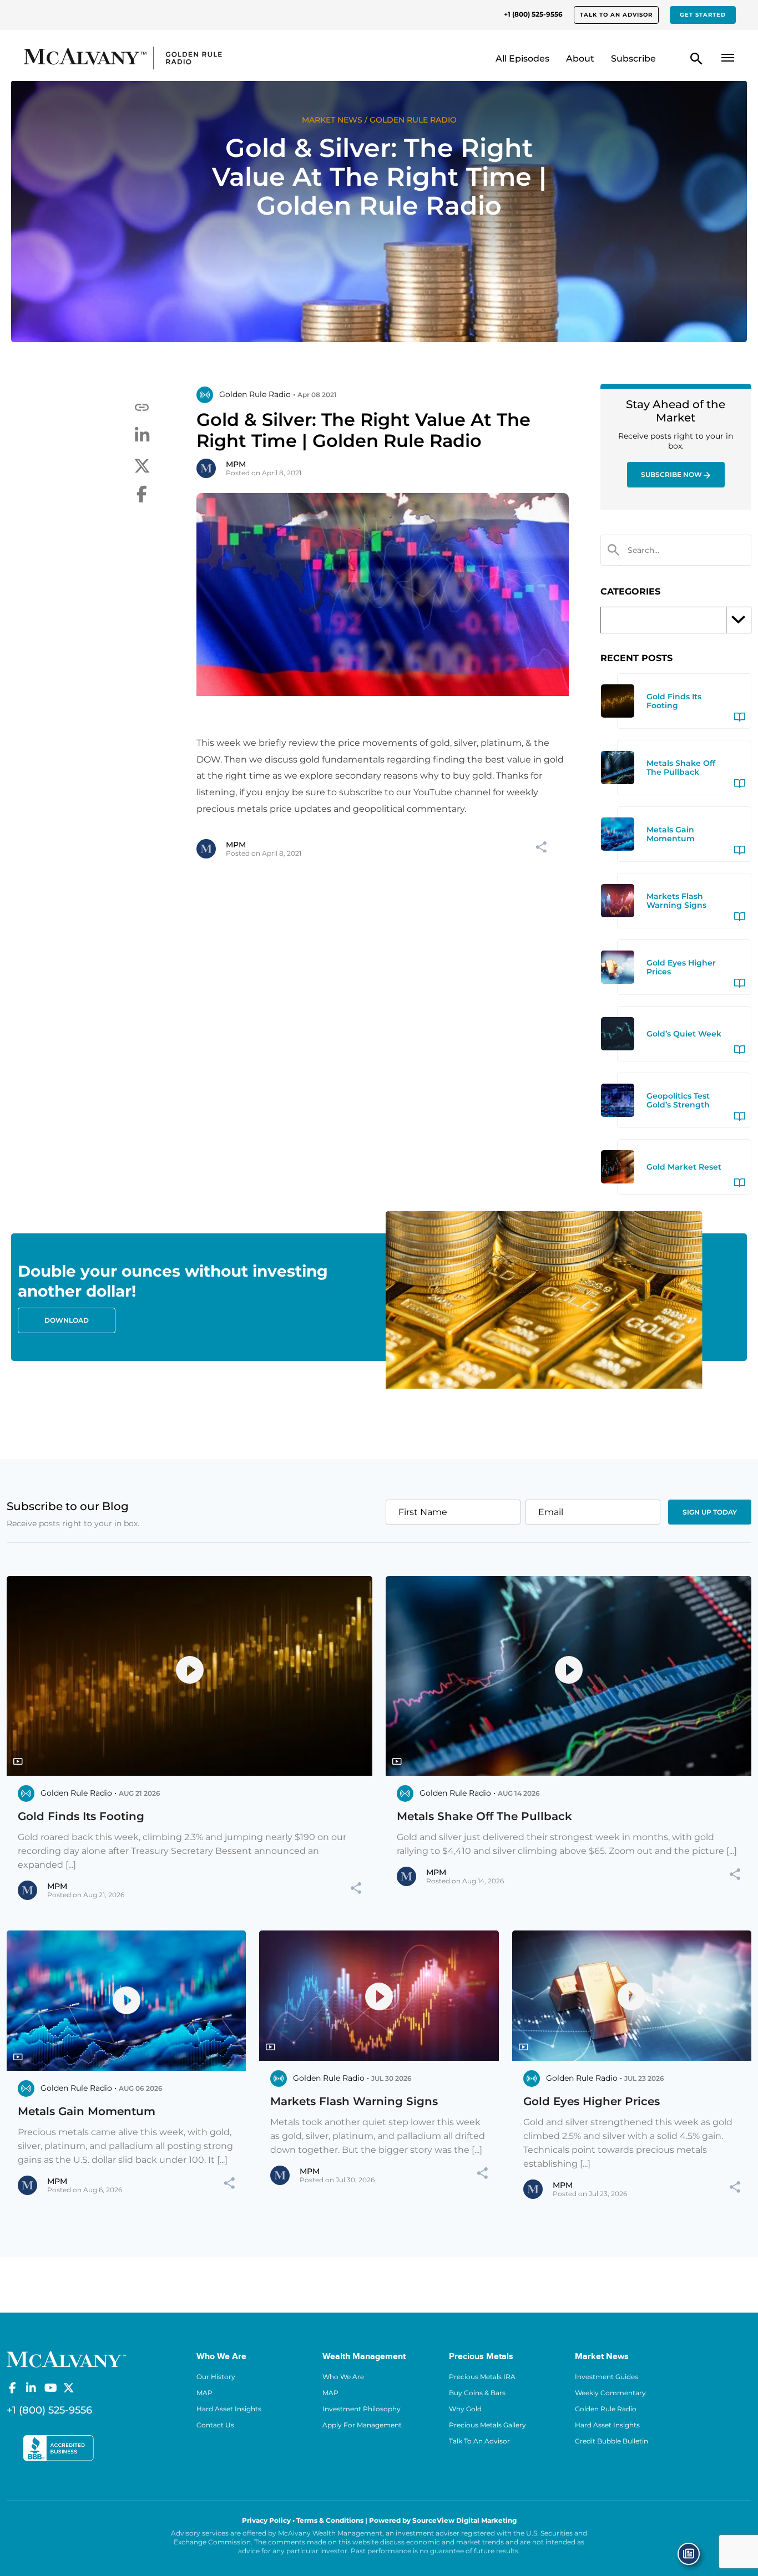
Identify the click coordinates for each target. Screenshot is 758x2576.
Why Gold (465, 2409)
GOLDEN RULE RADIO (413, 120)
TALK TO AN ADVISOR (616, 15)
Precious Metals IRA (482, 2377)
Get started (703, 15)
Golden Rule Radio (606, 2409)
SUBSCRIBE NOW (671, 474)
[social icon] (12, 2388)
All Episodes (522, 59)
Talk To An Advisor (479, 2441)
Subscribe (633, 59)
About (580, 59)
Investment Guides (607, 2377)
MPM (236, 464)
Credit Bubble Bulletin (612, 2441)
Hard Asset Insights (229, 2409)
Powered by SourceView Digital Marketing (443, 2520)
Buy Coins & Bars (477, 2393)
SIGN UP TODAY (710, 1512)
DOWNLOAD (67, 1320)
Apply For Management (362, 2425)
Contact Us (215, 2425)
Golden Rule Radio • (257, 394)
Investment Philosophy (362, 2409)
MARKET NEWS (332, 120)
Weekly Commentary (610, 2393)
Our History (216, 2377)
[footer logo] (66, 2359)
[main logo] (108, 58)
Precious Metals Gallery (487, 2425)
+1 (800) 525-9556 (533, 14)
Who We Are (343, 2377)
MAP (204, 2393)
